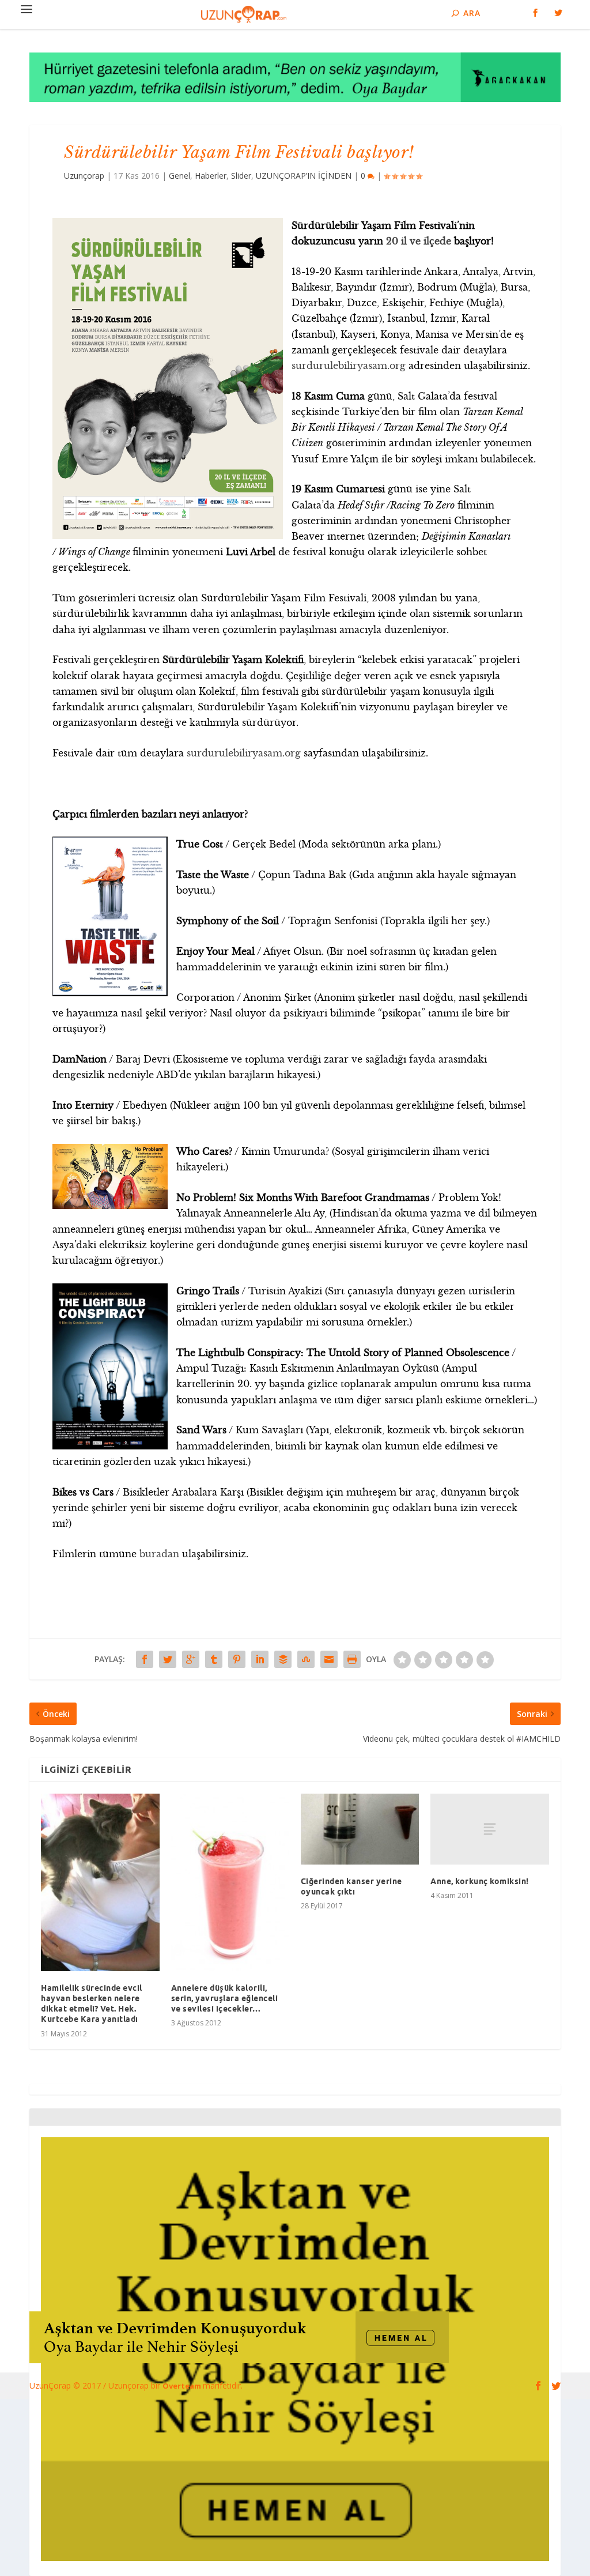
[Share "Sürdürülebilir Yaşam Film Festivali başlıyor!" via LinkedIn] (260, 1659)
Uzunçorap (84, 176)
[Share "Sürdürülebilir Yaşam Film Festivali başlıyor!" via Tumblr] (214, 1659)
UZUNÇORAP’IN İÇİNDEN (304, 176)
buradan (159, 1554)
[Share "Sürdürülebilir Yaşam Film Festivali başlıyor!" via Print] (352, 1659)
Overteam (183, 2386)
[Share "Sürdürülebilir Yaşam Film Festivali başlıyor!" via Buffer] (283, 1659)
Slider (241, 176)
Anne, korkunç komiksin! (480, 1881)
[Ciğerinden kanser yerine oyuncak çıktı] (360, 1829)
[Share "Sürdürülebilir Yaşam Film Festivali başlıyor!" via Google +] (191, 1659)
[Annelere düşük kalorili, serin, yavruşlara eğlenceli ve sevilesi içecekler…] (230, 1882)
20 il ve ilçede (419, 241)
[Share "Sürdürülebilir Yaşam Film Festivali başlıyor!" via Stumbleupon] (306, 1659)
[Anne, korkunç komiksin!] (489, 1829)
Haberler (211, 176)
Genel (179, 176)
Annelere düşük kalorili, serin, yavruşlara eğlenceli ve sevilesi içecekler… (225, 1998)
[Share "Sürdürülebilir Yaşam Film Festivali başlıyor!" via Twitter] (168, 1659)
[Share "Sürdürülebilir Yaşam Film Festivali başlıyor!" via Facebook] (145, 1659)
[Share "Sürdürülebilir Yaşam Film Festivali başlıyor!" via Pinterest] (237, 1659)
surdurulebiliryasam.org (349, 366)
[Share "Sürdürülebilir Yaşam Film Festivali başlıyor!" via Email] (329, 1659)
